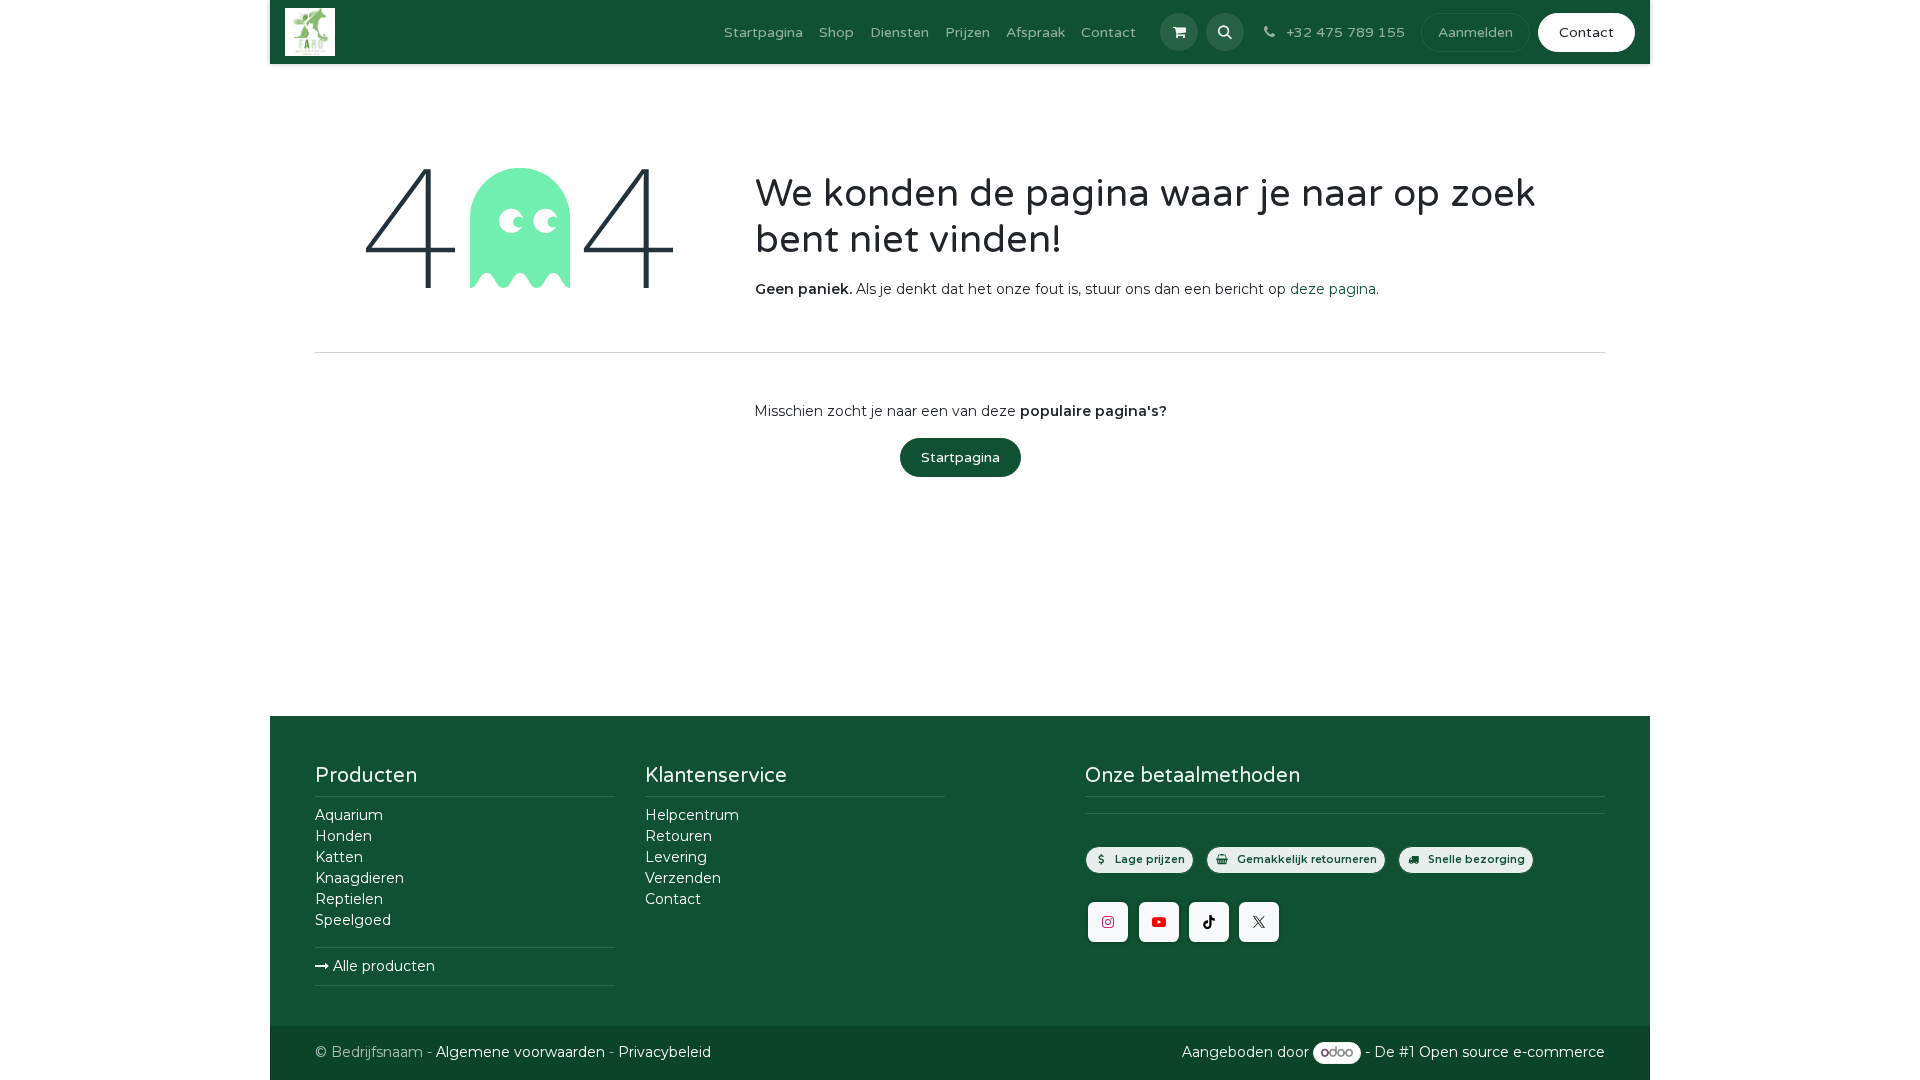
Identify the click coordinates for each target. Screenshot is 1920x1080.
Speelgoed (353, 920)
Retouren (678, 836)
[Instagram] (1108, 922)
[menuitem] (763, 32)
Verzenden (683, 878)
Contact (1586, 32)
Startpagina (960, 457)
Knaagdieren (359, 878)
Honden (343, 836)
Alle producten (382, 966)
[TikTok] (1209, 922)
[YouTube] (1159, 922)
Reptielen (349, 899)
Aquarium (349, 815)
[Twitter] (1259, 922)
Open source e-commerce (1512, 1052)
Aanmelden (1475, 32)
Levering (676, 857)
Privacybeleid (664, 1052)
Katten (339, 857)
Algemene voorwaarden (520, 1052)
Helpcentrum (692, 815)
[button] (1225, 32)
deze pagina (1333, 289)
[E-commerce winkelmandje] (1179, 32)
